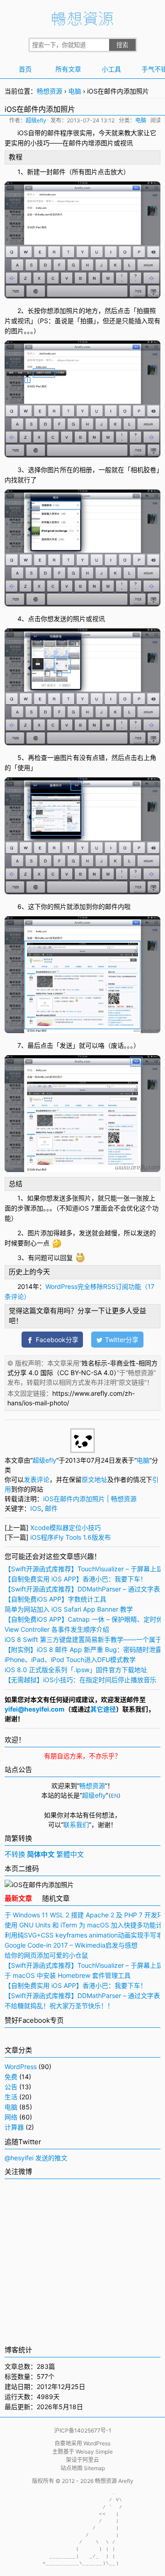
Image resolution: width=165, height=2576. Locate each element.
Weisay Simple (94, 2452)
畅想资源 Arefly (114, 2481)
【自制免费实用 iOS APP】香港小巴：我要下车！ (76, 1579)
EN (115, 1796)
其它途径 (103, 1709)
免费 (11, 2077)
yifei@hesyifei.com (35, 1709)
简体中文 (41, 1854)
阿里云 (91, 2460)
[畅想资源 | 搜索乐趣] (82, 23)
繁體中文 (70, 1854)
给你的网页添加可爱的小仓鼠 (46, 1955)
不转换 (15, 1854)
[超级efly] (82, 1450)
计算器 (14, 2127)
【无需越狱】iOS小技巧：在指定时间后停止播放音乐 (80, 1680)
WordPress (21, 2067)
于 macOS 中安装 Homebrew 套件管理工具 (68, 1975)
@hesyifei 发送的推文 (36, 2158)
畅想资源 (49, 91)
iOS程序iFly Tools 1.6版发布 (71, 1537)
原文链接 (132, 1382)
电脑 (75, 91)
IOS (36, 1508)
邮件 (54, 133)
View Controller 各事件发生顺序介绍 (57, 1629)
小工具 (111, 69)
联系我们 (76, 1825)
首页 (25, 69)
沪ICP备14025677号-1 (83, 2430)
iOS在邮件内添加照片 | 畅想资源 (90, 1499)
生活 (11, 2097)
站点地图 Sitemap (83, 2468)
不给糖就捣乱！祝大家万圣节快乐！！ (59, 2006)
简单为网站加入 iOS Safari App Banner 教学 (69, 1609)
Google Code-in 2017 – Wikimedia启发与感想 (71, 1945)
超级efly (36, 120)
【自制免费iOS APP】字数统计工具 (55, 1599)
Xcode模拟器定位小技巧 (66, 1527)
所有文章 (68, 69)
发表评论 (37, 1479)
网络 (11, 2117)
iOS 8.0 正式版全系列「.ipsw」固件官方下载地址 (76, 1670)
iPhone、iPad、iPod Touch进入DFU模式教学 (70, 1660)
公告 (11, 2087)
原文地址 (94, 1479)
